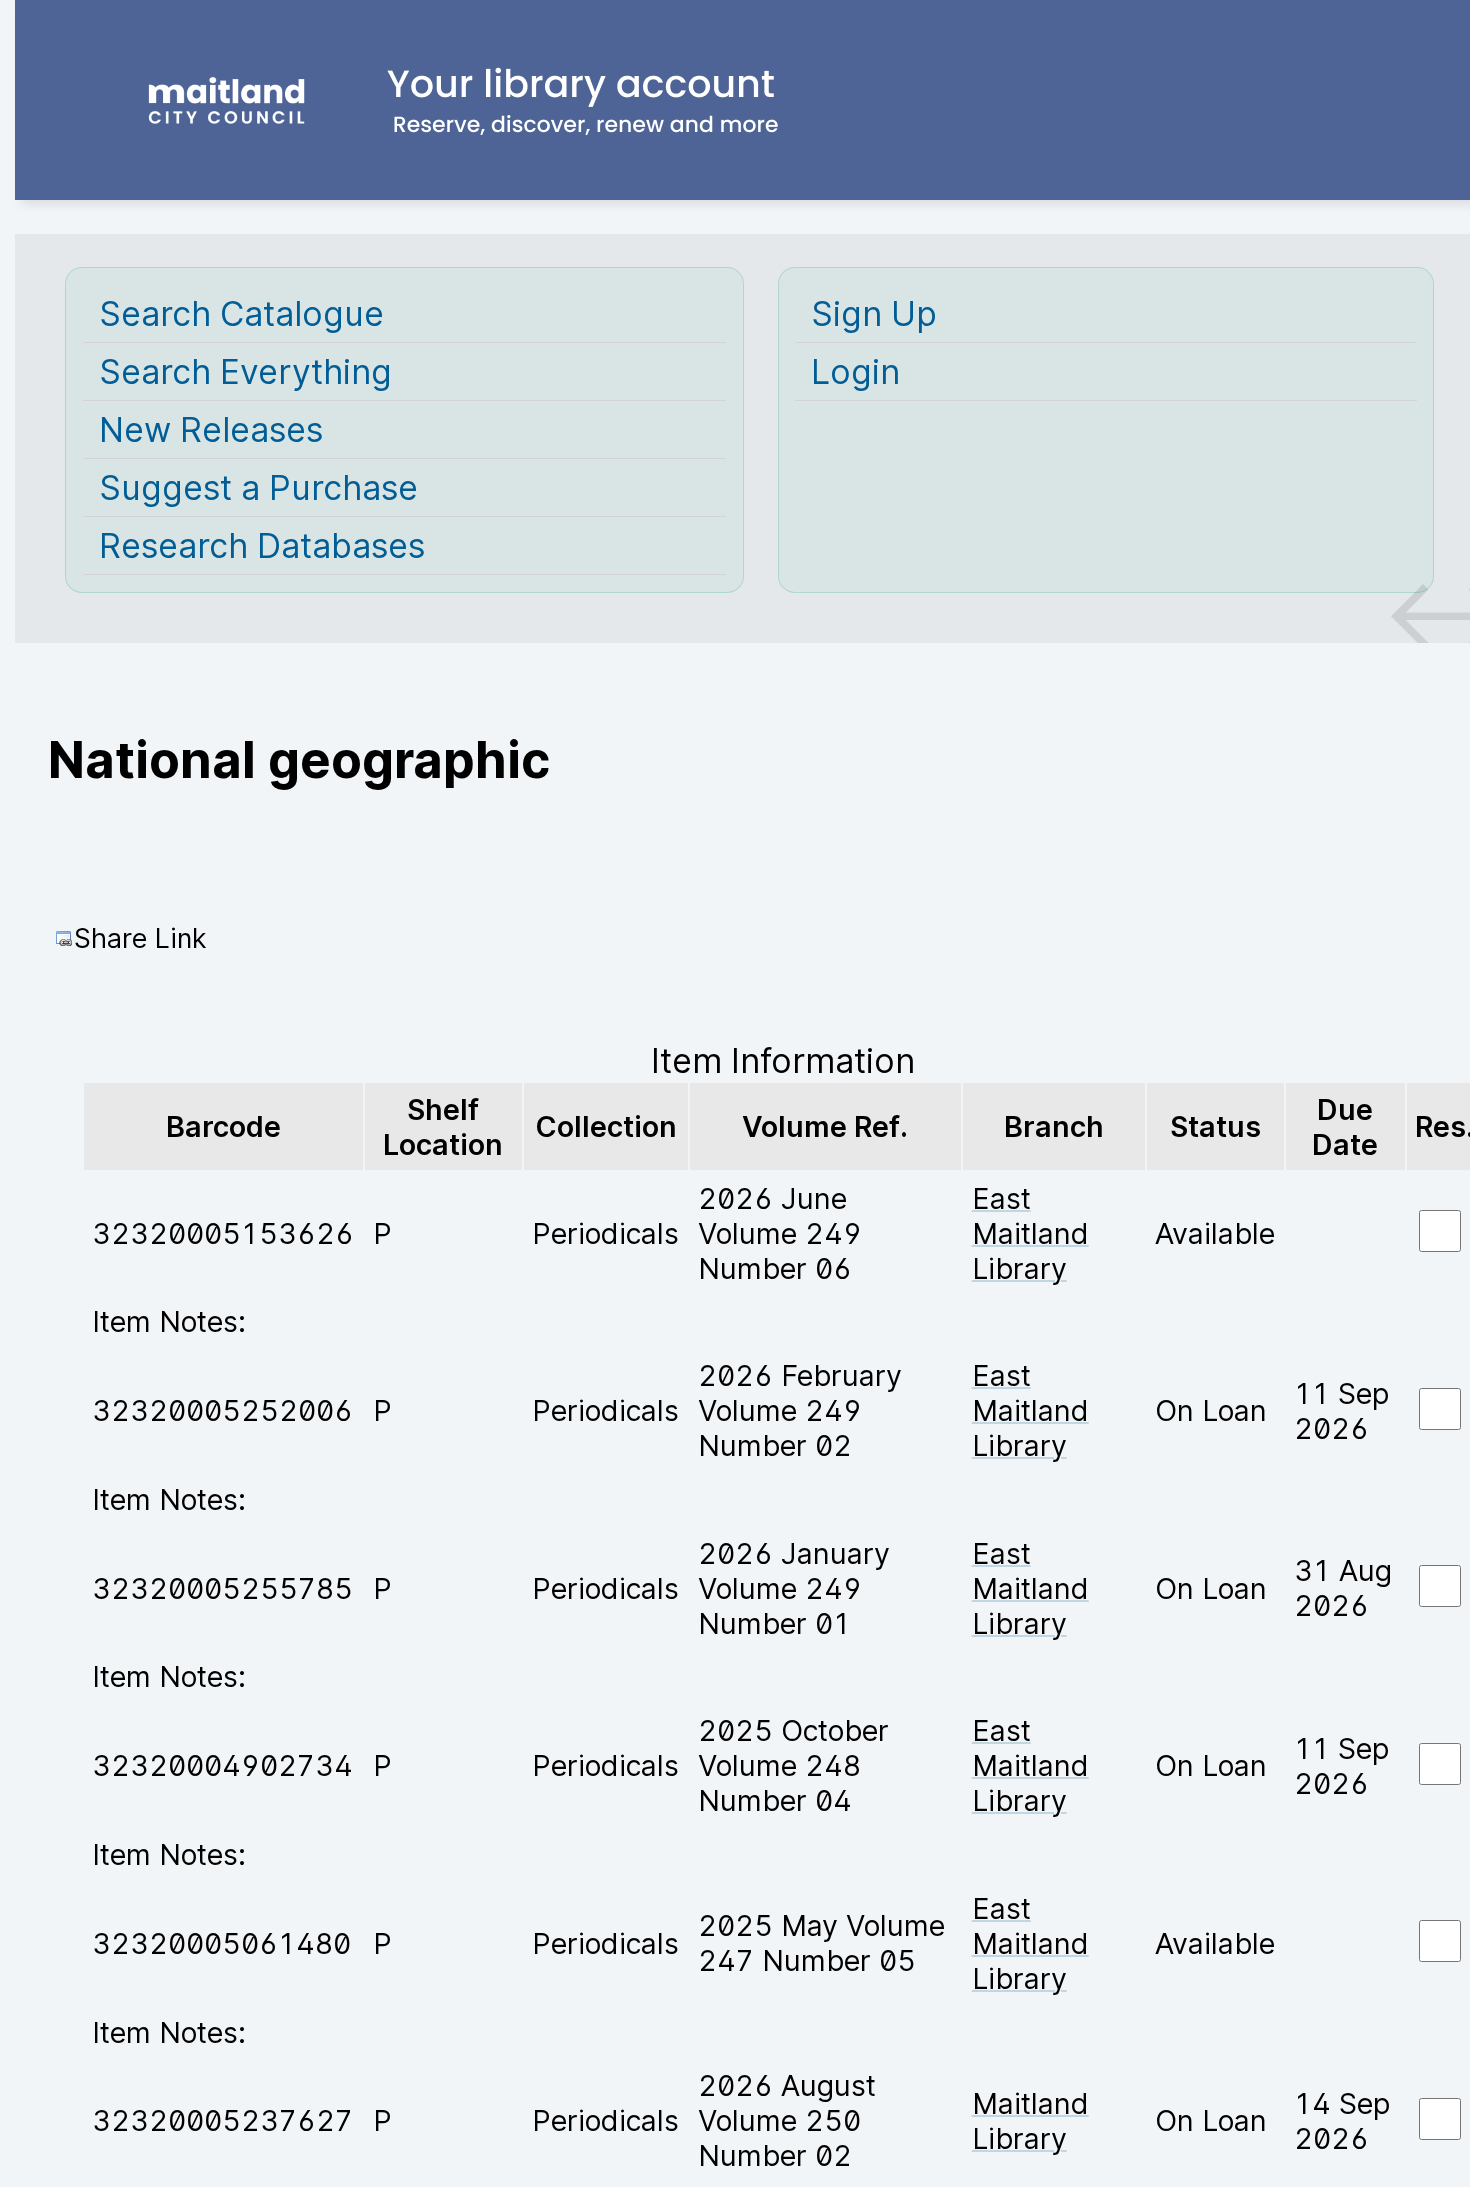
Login (855, 371)
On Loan (1211, 1410)
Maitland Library (1030, 2121)
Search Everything (245, 371)
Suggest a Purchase (258, 487)
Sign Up (874, 313)
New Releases (211, 429)
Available (1215, 1233)
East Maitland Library (1030, 1233)
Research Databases (262, 545)
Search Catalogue (241, 313)
